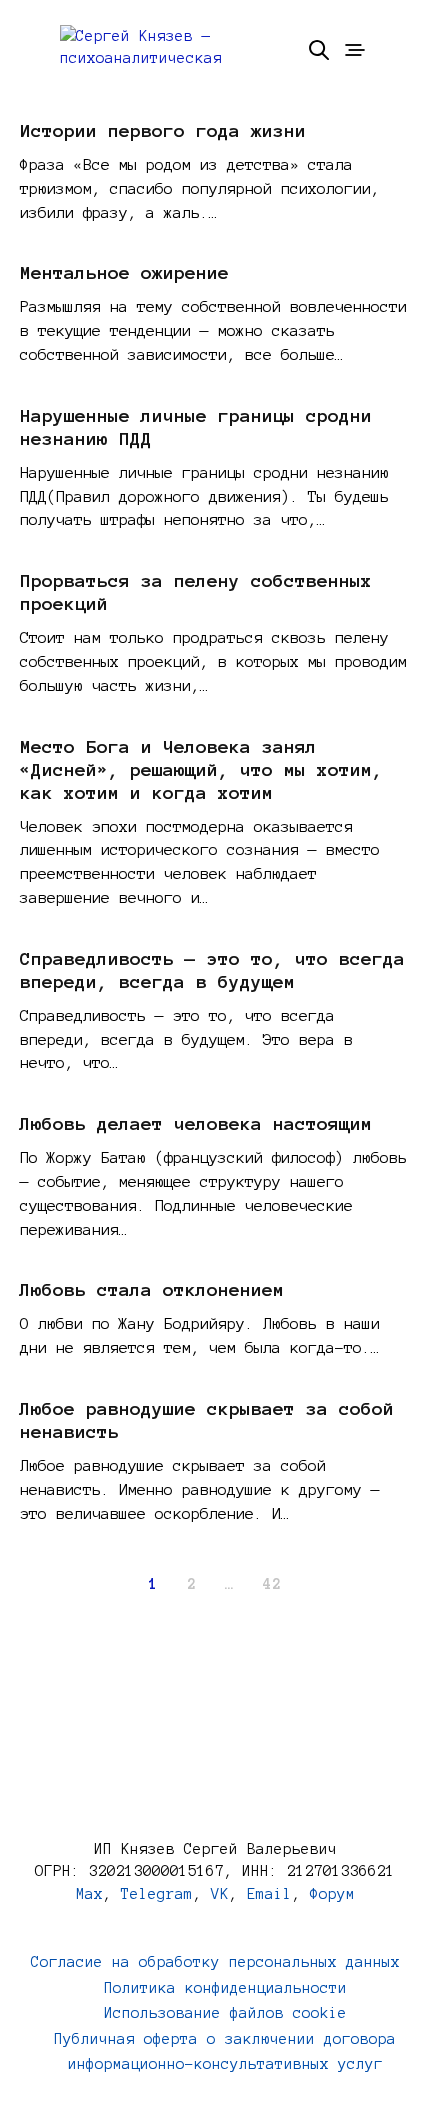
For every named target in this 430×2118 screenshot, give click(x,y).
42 (272, 1584)
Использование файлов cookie (225, 2013)
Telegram (157, 1894)
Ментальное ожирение (124, 273)
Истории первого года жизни (163, 131)
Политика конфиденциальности (225, 1988)
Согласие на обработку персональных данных (215, 1962)
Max (89, 1894)
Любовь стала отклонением (152, 1290)
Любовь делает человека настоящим (196, 1124)
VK (220, 1894)
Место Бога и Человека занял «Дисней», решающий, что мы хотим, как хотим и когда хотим (201, 770)
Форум (332, 1894)
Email (269, 1894)
